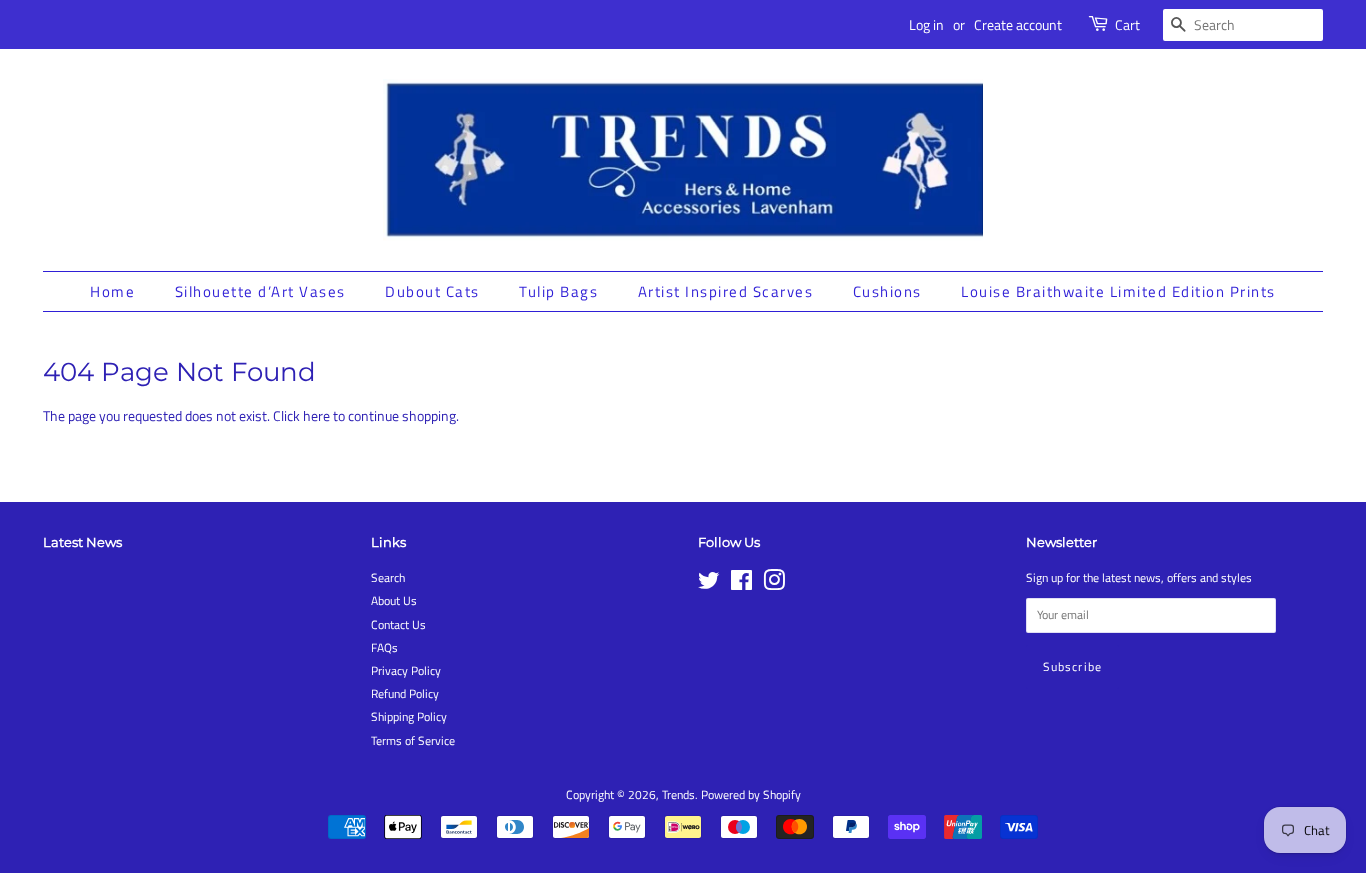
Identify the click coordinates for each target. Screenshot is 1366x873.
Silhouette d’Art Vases (260, 291)
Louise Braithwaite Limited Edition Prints (1118, 291)
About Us (394, 601)
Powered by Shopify (751, 795)
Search (388, 578)
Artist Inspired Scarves (726, 291)
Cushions (887, 291)
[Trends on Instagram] (774, 585)
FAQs (384, 648)
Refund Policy (405, 694)
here (316, 415)
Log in (926, 24)
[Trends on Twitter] (709, 585)
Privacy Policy (406, 671)
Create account (1018, 24)
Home (112, 291)
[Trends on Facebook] (741, 585)
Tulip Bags (558, 291)
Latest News (82, 542)
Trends (678, 795)
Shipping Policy (409, 717)
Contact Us (398, 625)
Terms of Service (413, 741)
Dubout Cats (432, 291)
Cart (1127, 24)
